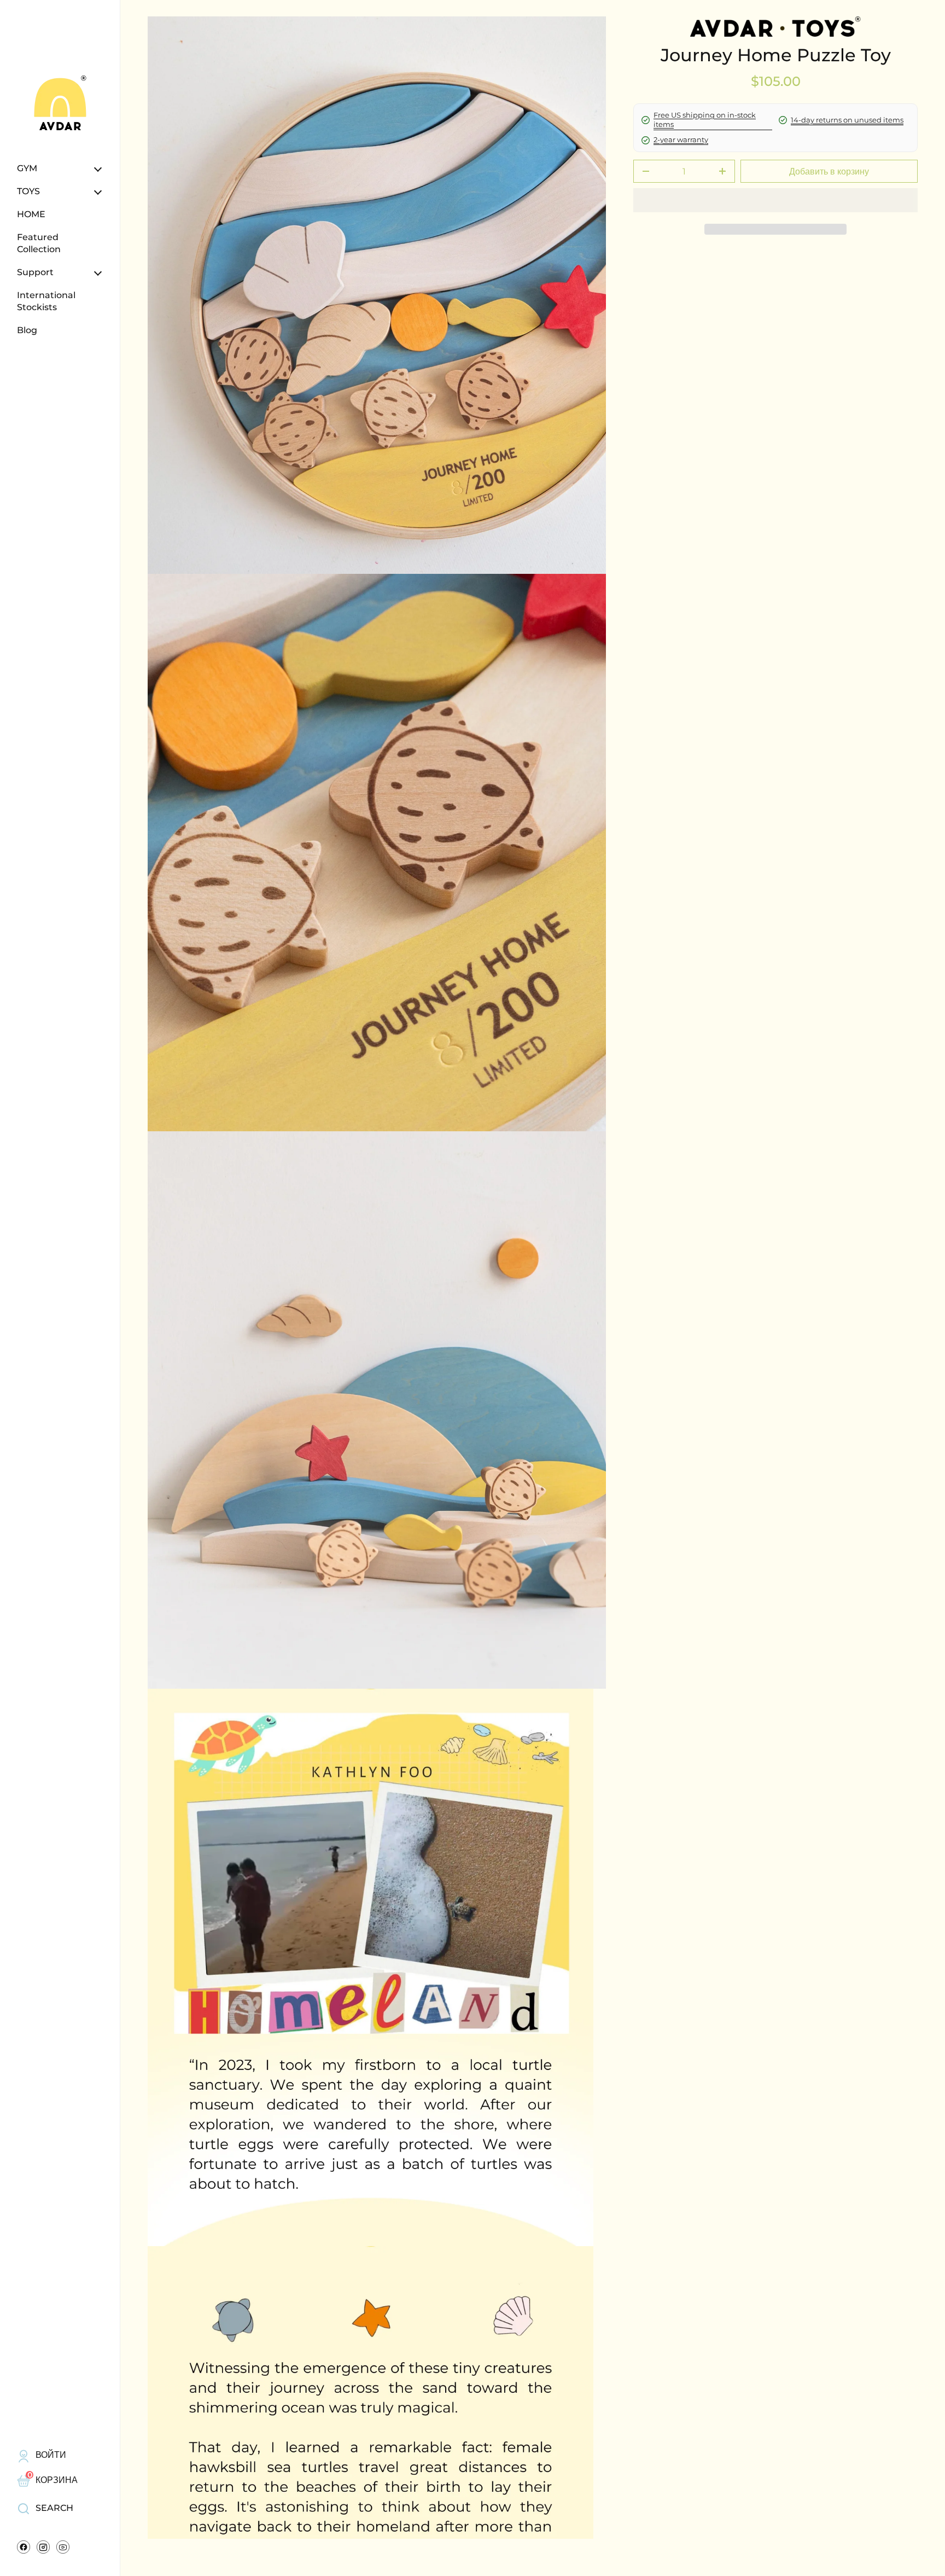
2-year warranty (681, 139)
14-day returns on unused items (847, 120)
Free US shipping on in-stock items (705, 120)
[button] (775, 229)
